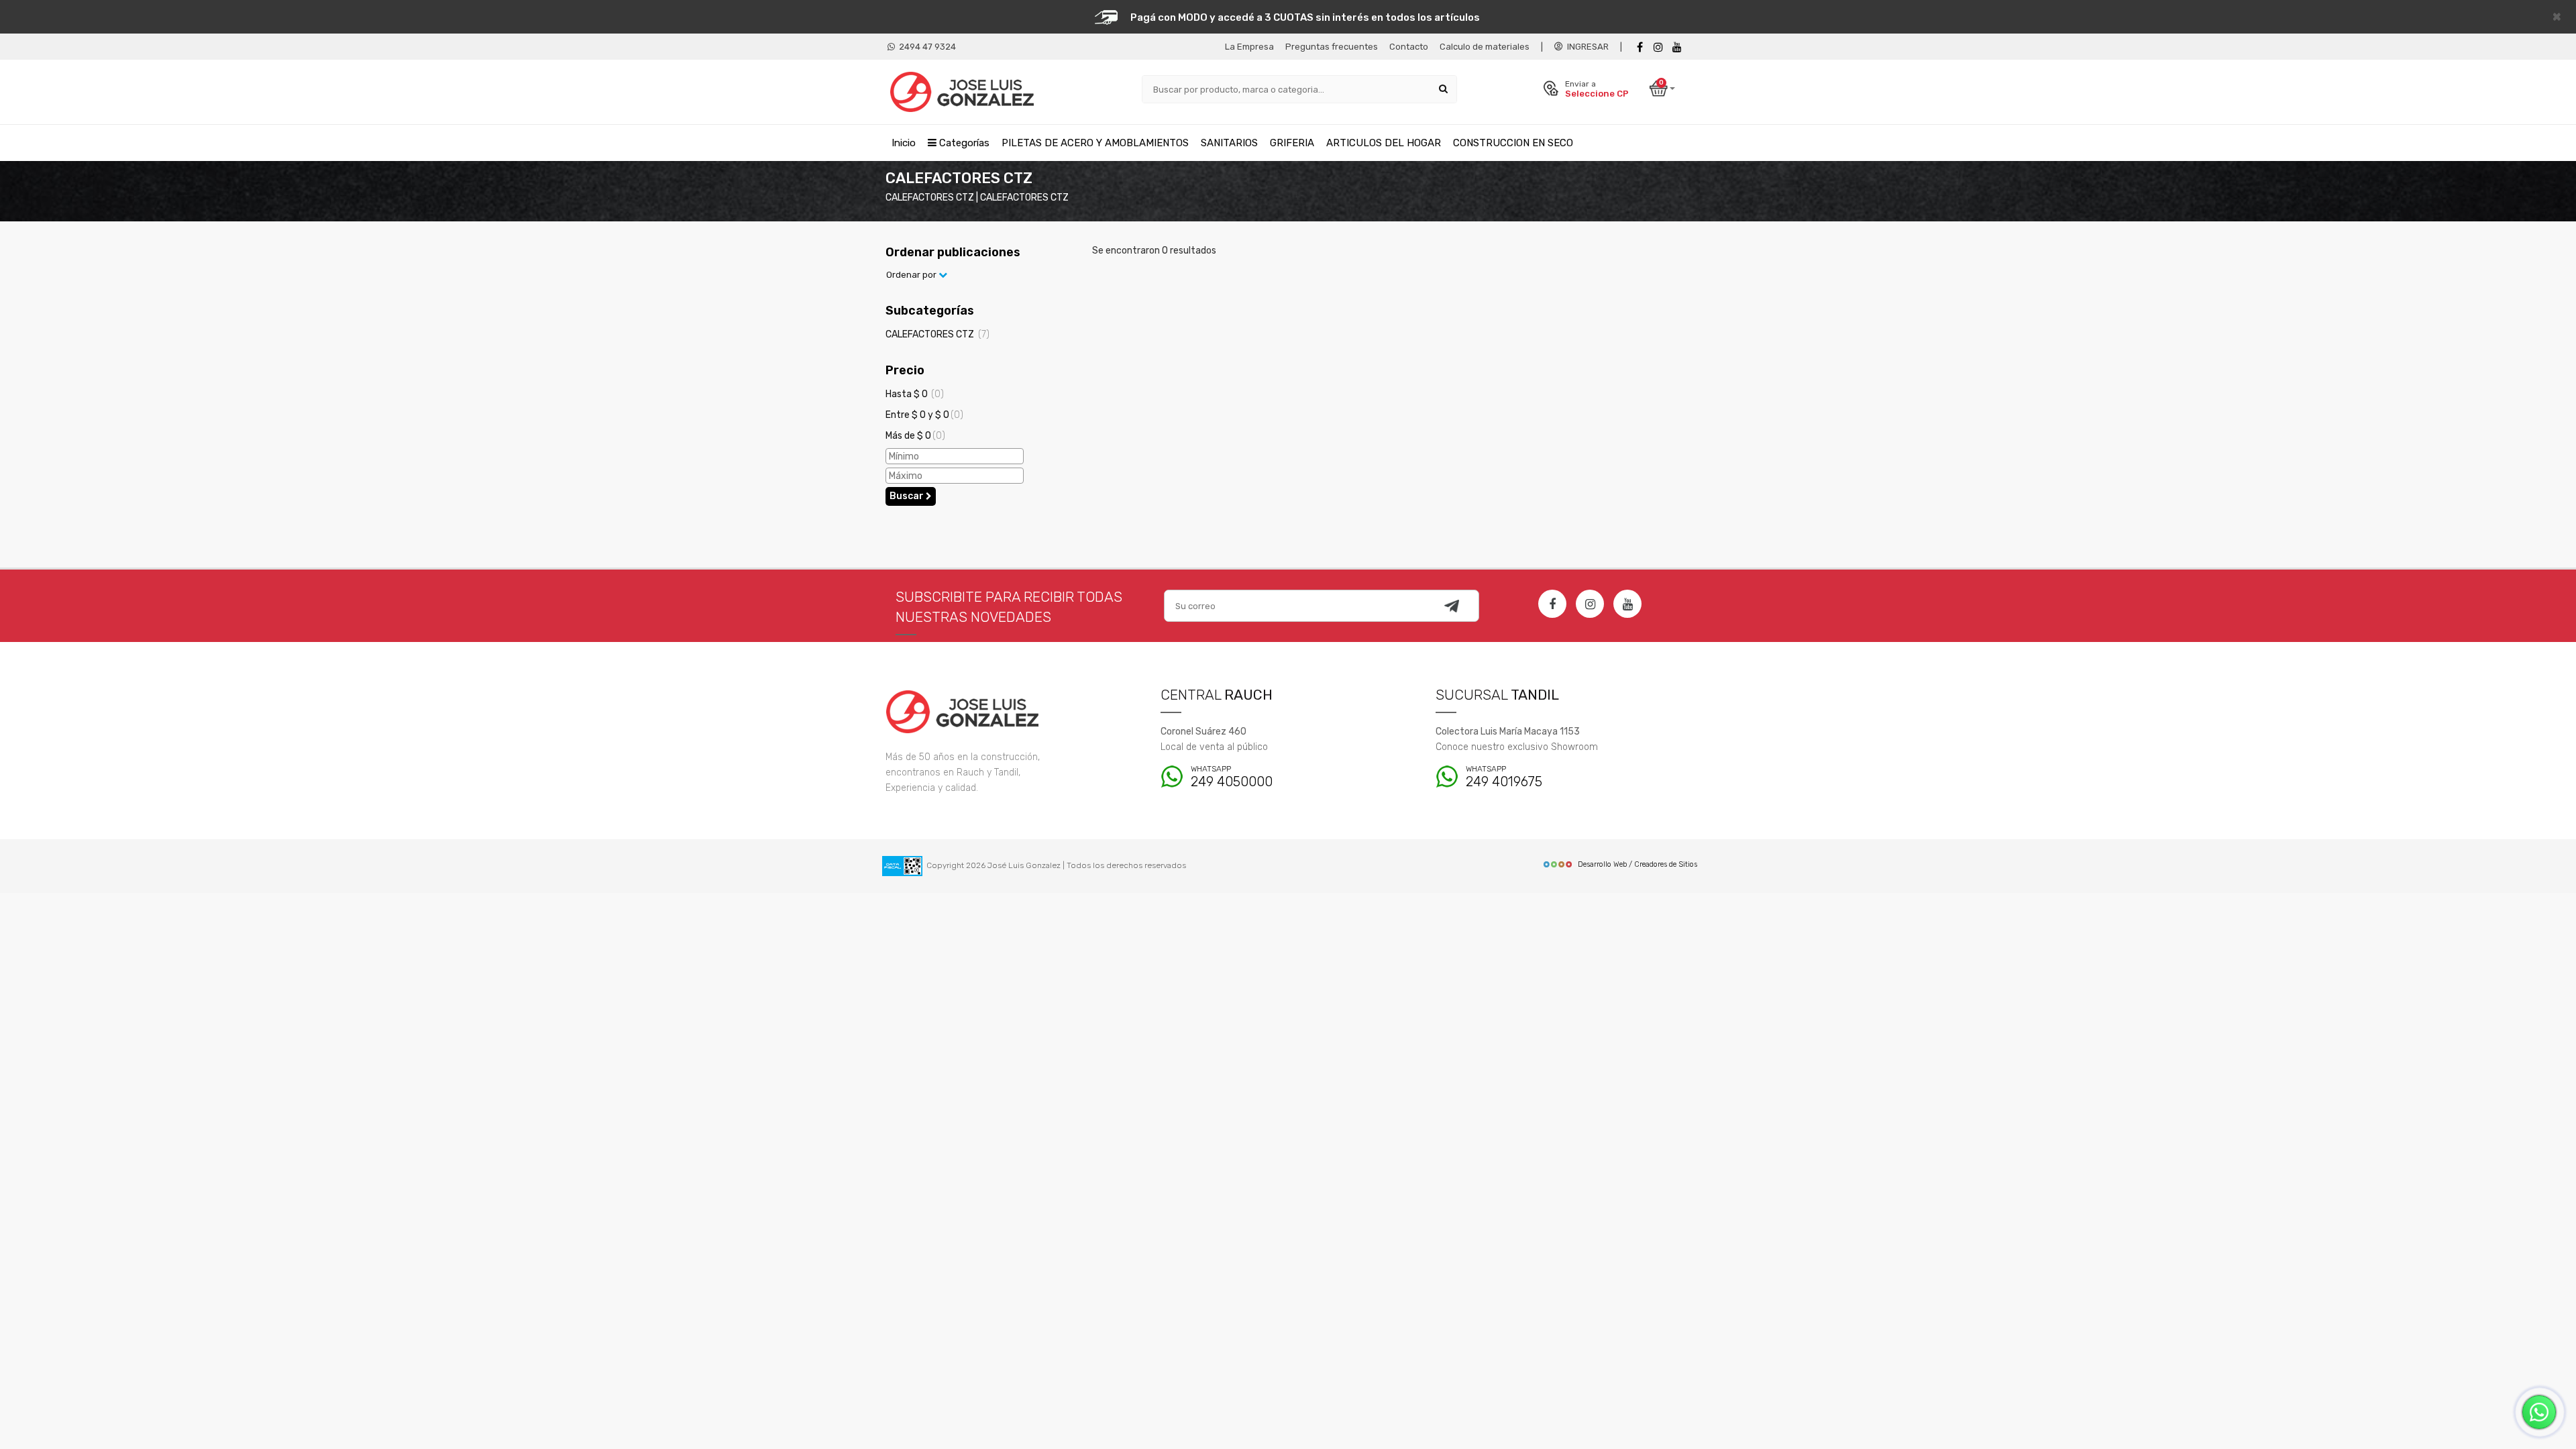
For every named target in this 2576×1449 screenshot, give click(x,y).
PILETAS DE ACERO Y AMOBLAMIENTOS (1095, 143)
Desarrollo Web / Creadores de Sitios (1638, 864)
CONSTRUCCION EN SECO (1513, 143)
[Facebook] (1640, 47)
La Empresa (1249, 47)
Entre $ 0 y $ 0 (924, 415)
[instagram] (1658, 47)
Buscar (908, 496)
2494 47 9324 (925, 47)
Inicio (904, 143)
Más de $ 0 (915, 436)
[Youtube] (1677, 47)
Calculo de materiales (1485, 47)
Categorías (963, 143)
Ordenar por (912, 275)
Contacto (1409, 47)
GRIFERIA (1292, 143)
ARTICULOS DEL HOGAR (1384, 143)
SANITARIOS (1229, 143)
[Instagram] (1590, 604)
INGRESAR (1586, 47)
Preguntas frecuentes (1332, 47)
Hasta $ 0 (915, 394)
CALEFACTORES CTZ (937, 334)
